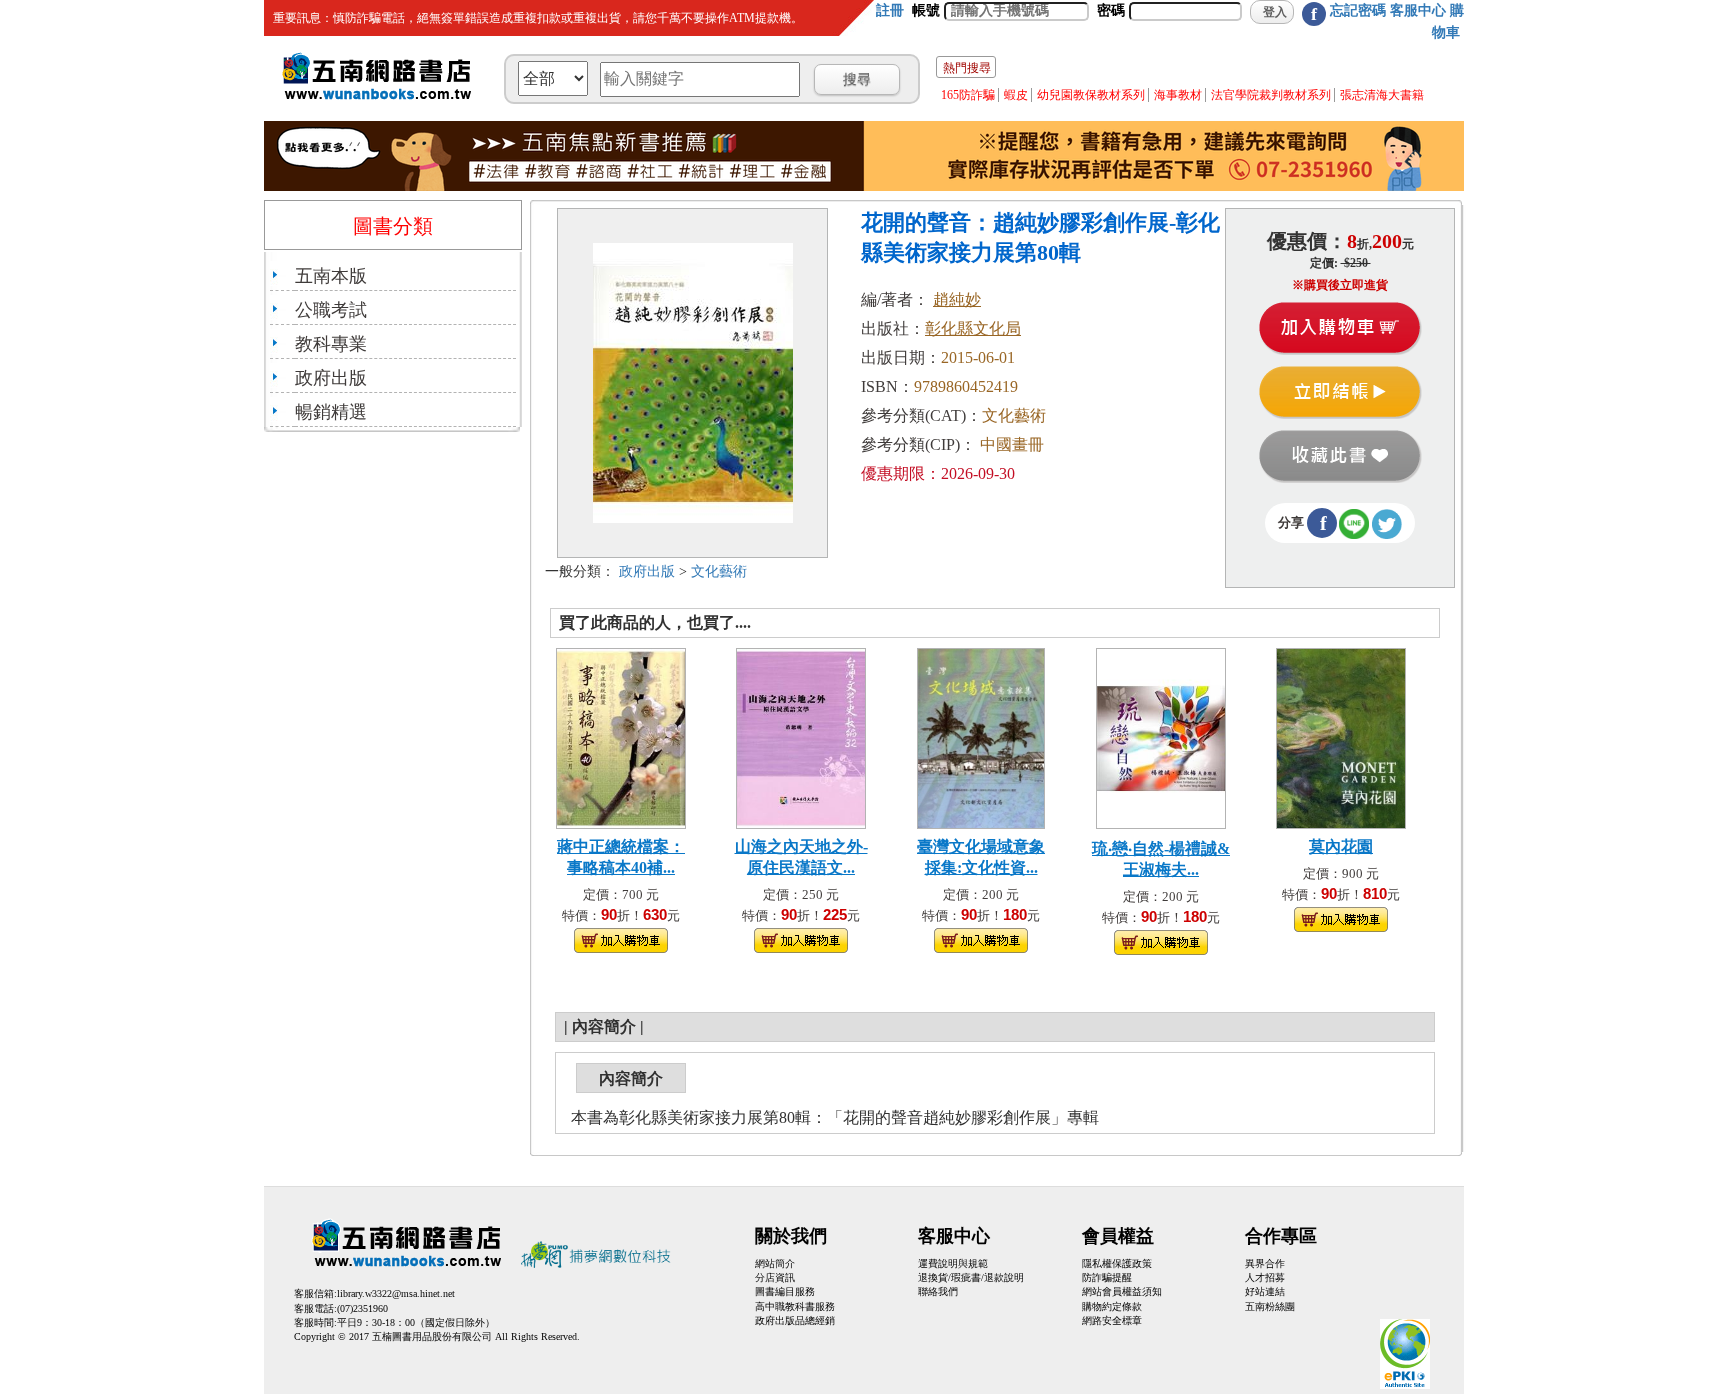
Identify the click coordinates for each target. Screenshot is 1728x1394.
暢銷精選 (331, 412)
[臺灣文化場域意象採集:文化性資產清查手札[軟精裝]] (981, 736)
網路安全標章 (1112, 1320)
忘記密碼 (1358, 10)
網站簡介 (775, 1263)
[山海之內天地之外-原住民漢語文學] (801, 736)
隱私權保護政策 (1117, 1263)
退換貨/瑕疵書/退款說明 (971, 1277)
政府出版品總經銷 (795, 1320)
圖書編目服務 (785, 1291)
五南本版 (331, 276)
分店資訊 (775, 1277)
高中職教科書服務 (795, 1306)
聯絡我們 (938, 1291)
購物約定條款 (1112, 1306)
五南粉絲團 (1270, 1306)
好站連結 (1265, 1291)
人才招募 (1265, 1277)
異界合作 (1265, 1263)
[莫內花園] (1341, 736)
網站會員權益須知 (1122, 1291)
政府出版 (331, 378)
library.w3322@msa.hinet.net (396, 1293)
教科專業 (331, 344)
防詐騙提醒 (1107, 1277)
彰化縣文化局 (973, 328)
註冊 (890, 10)
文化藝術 (719, 571)
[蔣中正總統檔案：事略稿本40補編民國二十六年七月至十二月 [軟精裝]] (621, 736)
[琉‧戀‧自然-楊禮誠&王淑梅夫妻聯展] (1161, 736)
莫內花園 (1341, 846)
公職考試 (331, 310)
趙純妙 (957, 299)
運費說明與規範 (953, 1263)
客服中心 (1418, 10)
